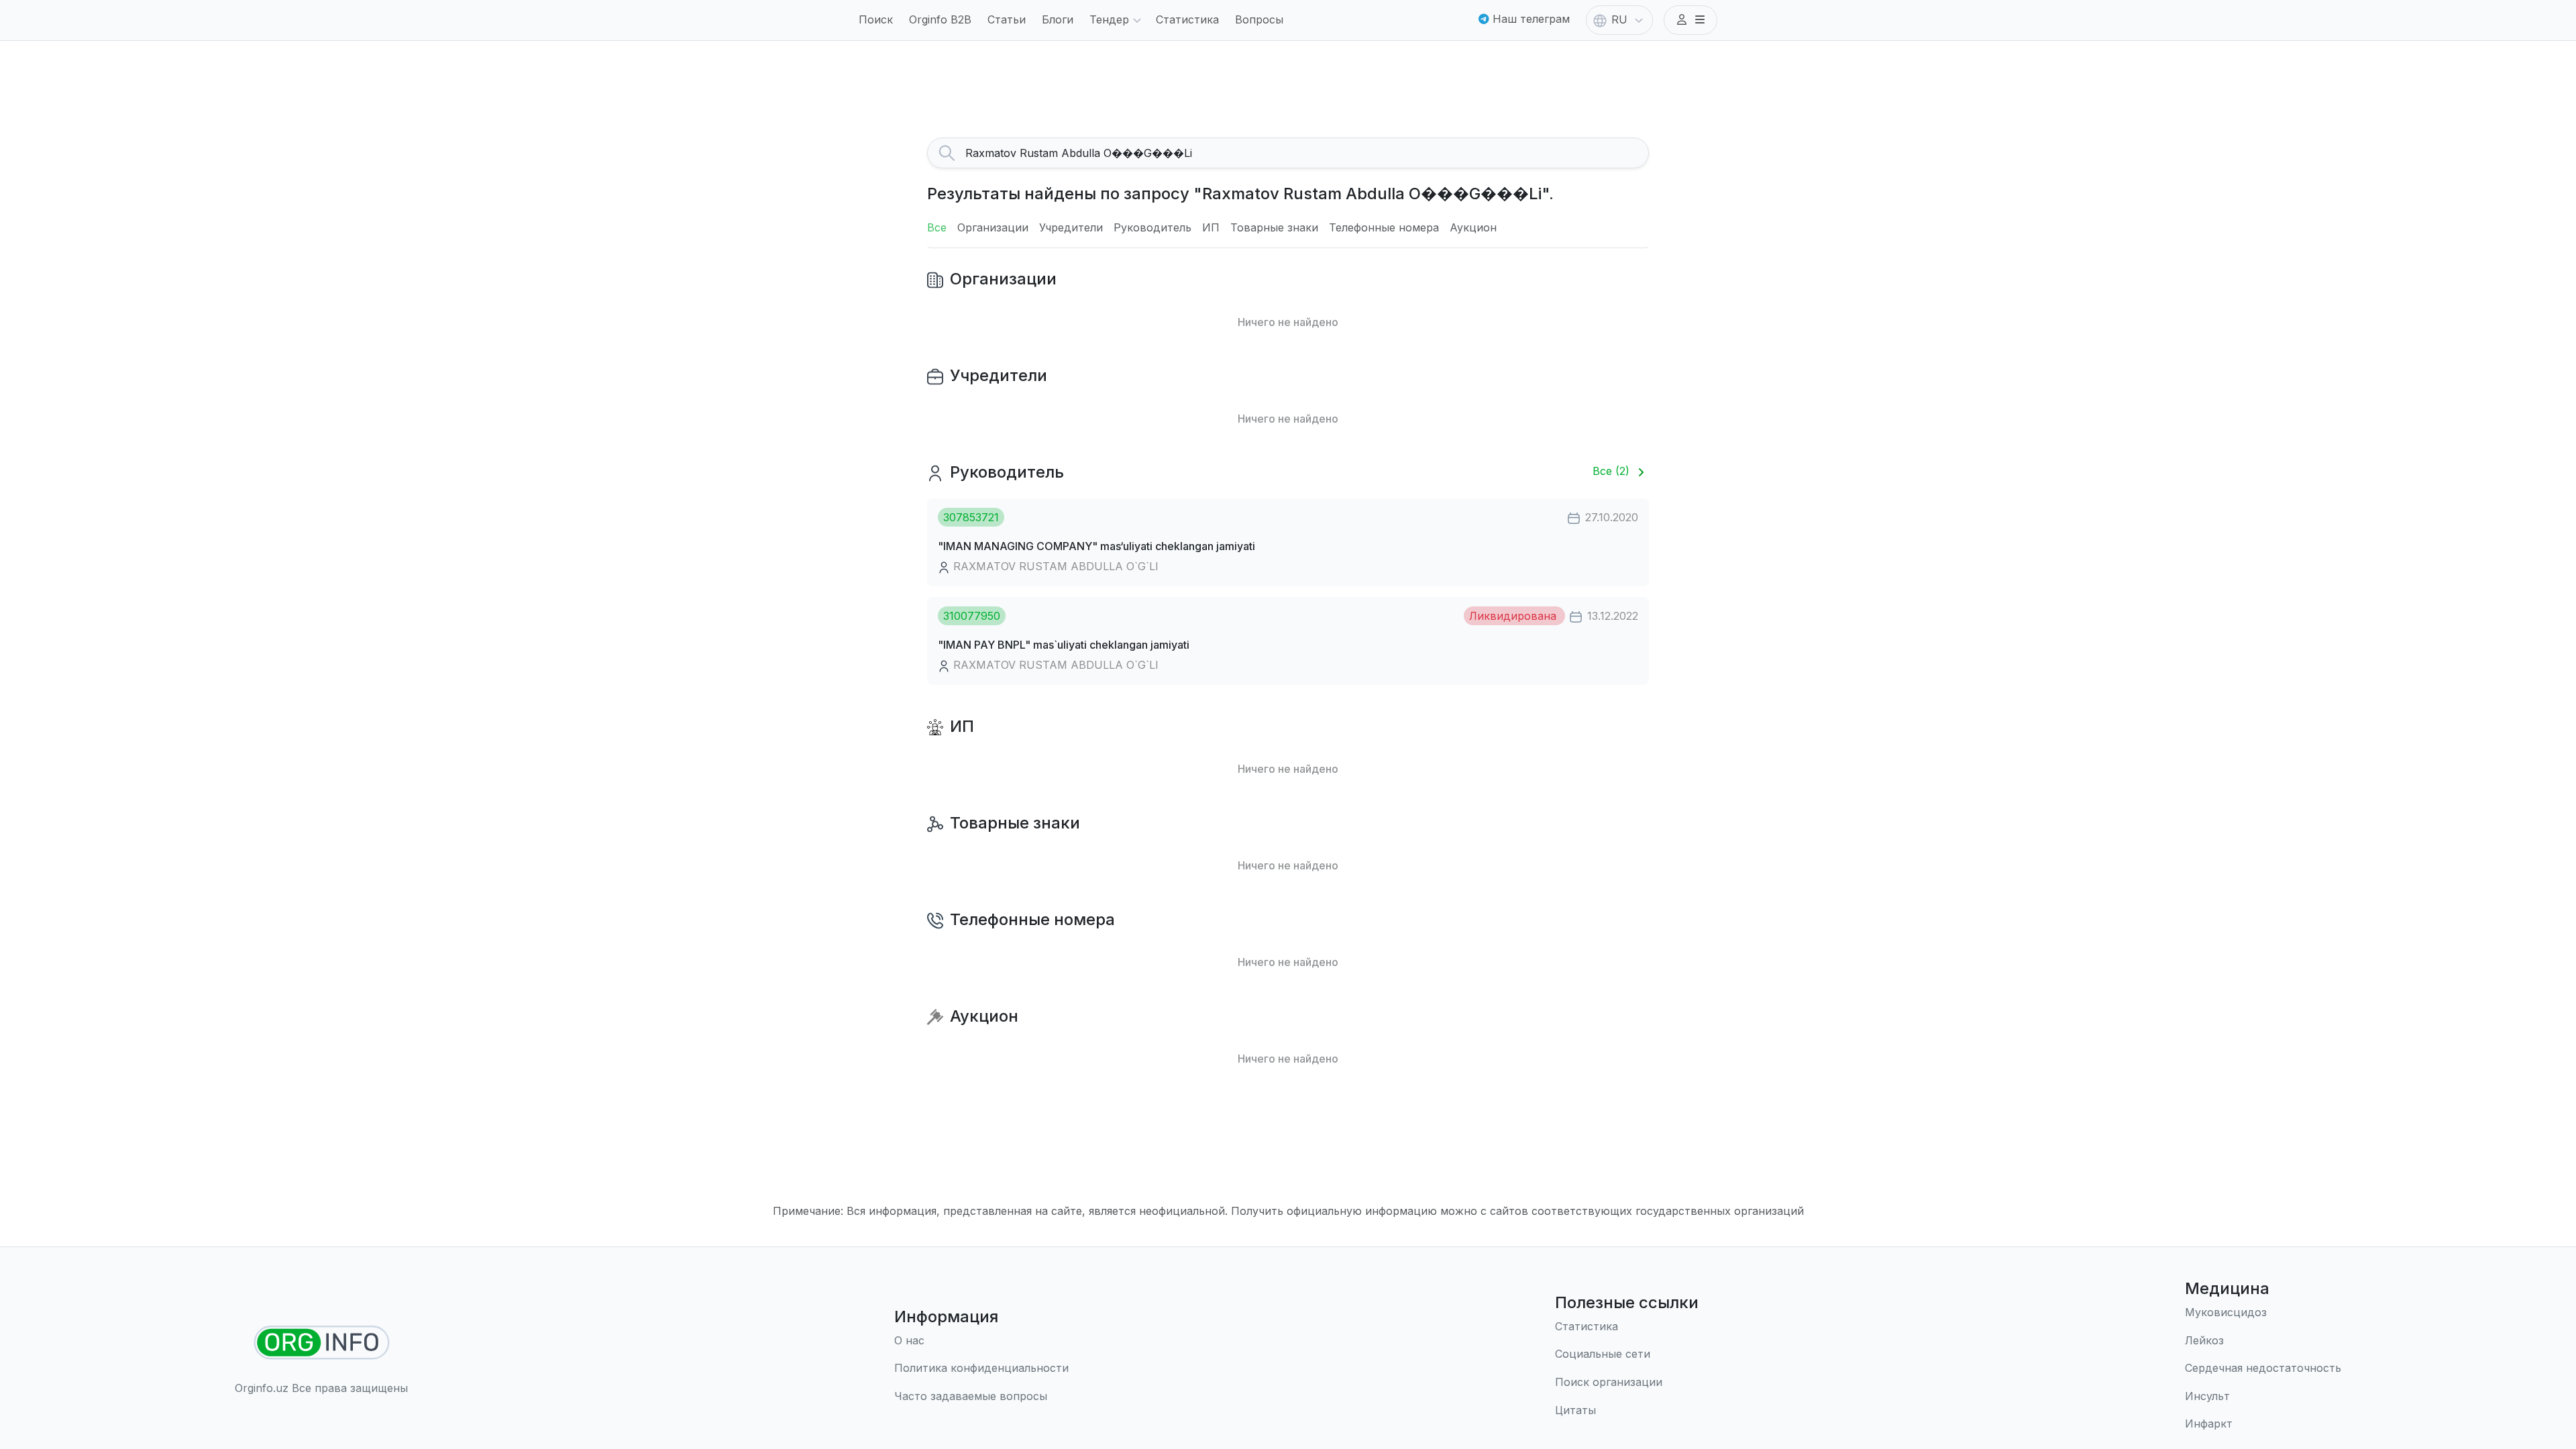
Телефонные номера (1384, 227)
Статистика (1187, 19)
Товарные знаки (1274, 227)
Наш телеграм (1529, 19)
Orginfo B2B (940, 19)
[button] (1690, 20)
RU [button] (1619, 19)
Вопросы (1259, 19)
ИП (1211, 227)
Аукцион (1473, 227)
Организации (993, 227)
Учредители (1071, 227)
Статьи (1007, 19)
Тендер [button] (1109, 19)
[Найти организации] (322, 1343)
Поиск (876, 19)
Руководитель (1152, 227)
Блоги (1058, 19)
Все (937, 227)
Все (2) (1613, 471)
